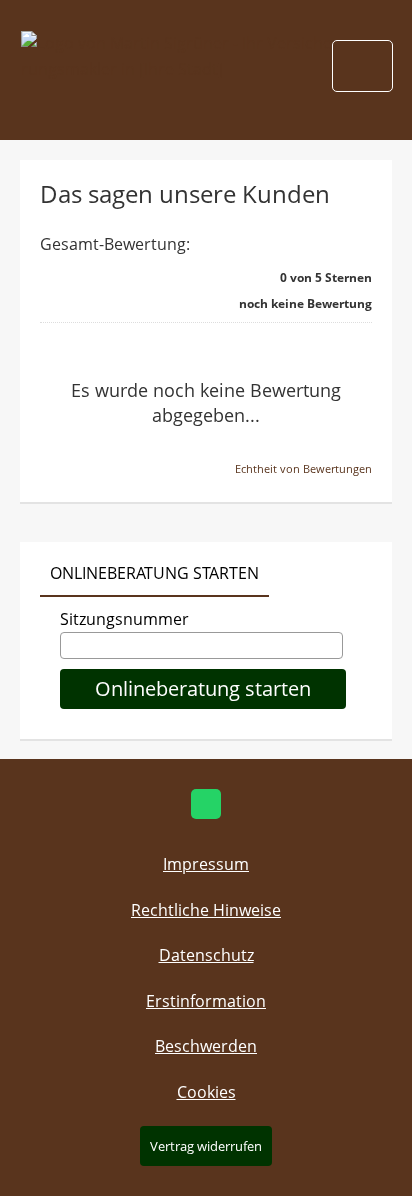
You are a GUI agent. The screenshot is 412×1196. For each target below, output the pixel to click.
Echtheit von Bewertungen (303, 468)
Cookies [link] (206, 1092)
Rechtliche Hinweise (206, 910)
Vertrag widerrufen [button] (206, 1146)
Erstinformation (206, 1001)
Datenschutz (206, 955)
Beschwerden (206, 1046)
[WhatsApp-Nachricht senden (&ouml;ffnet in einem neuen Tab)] (206, 804)
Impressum (206, 864)
